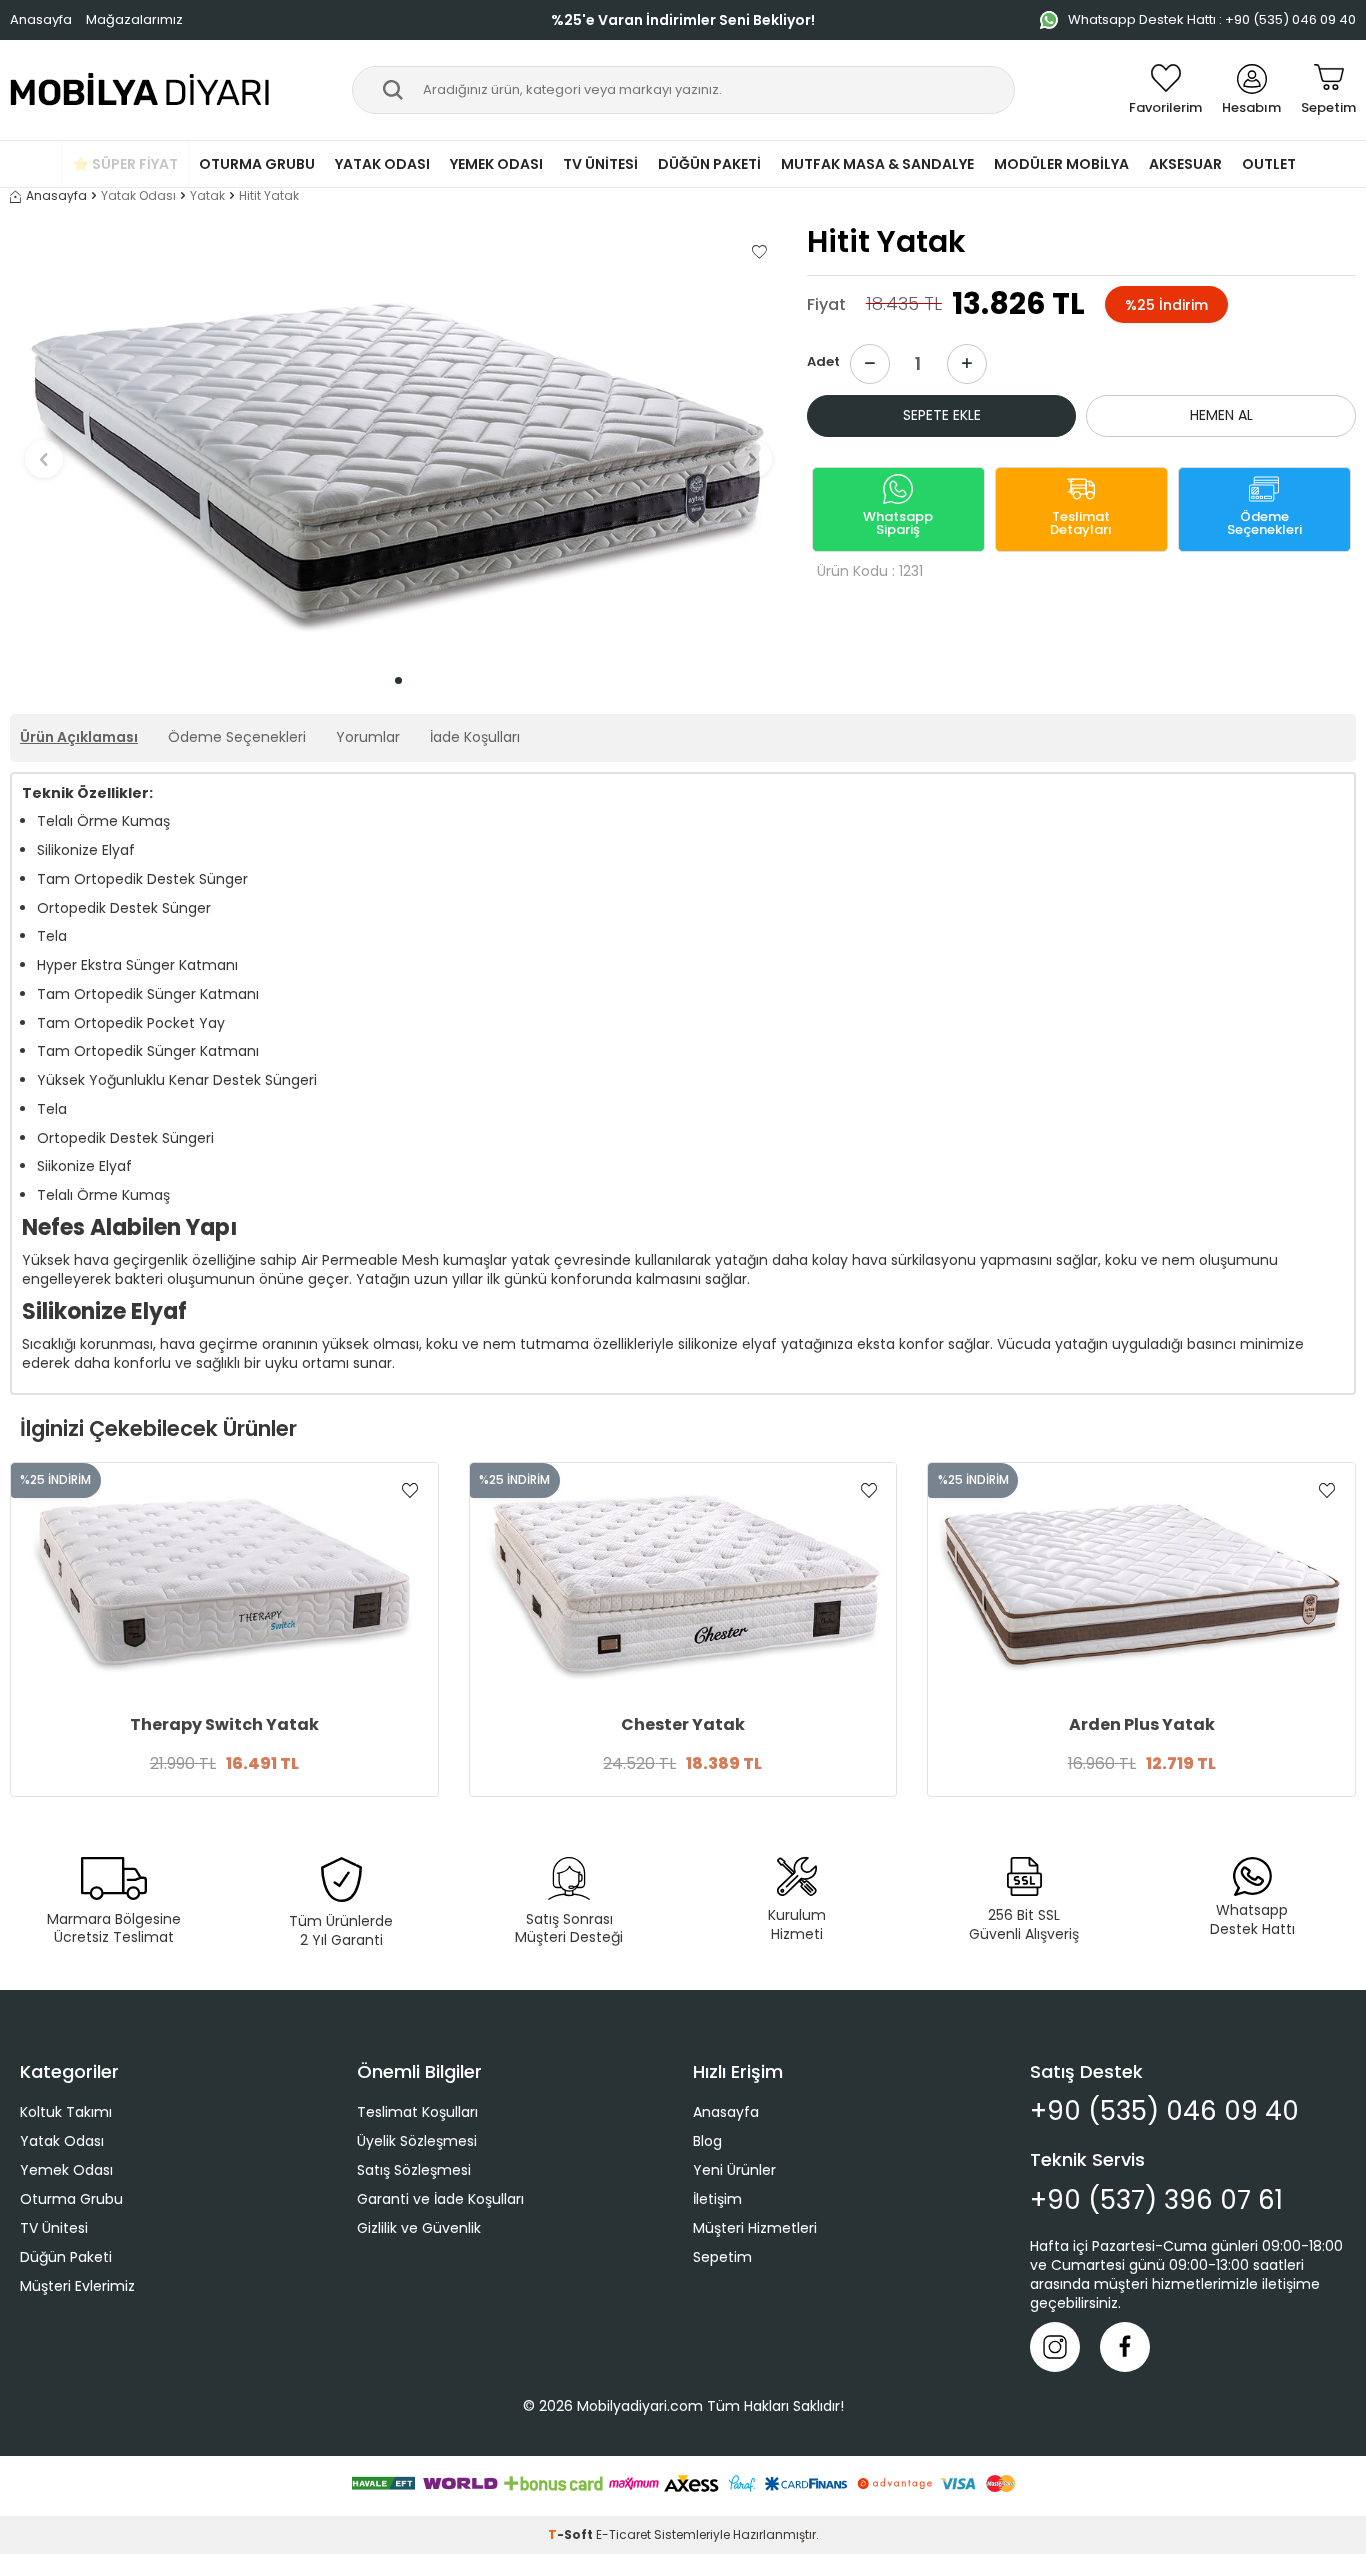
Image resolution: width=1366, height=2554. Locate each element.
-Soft (572, 2534)
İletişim (717, 2199)
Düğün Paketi (709, 164)
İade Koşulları (475, 737)
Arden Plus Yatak (1142, 1725)
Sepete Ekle (942, 415)
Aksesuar (1185, 164)
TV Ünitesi (600, 164)
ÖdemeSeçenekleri (1264, 523)
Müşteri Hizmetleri (755, 2228)
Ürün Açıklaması (79, 737)
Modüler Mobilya (1061, 164)
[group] (398, 445)
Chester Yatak (683, 1725)
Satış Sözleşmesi (414, 2170)
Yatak (207, 196)
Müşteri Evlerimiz (77, 2286)
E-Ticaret (623, 2534)
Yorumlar (368, 737)
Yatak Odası (382, 164)
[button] (398, 680)
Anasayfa (41, 19)
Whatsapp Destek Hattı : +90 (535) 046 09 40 (1212, 19)
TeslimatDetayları (1081, 523)
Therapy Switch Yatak (224, 1725)
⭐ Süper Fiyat (125, 164)
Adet (823, 361)
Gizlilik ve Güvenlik (419, 2228)
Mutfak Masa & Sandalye (877, 164)
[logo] (140, 90)
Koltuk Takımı (66, 2112)
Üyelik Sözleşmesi (417, 2141)
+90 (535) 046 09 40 (1164, 2111)
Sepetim (722, 2257)
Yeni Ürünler (734, 2170)
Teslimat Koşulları (417, 2112)
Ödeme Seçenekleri (237, 737)
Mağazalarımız (134, 19)
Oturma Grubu (257, 164)
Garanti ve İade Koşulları (440, 2199)
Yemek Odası (496, 164)
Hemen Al (1221, 415)
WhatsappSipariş (898, 523)
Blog (707, 2141)
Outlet (1269, 164)
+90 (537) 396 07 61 (1156, 2200)
